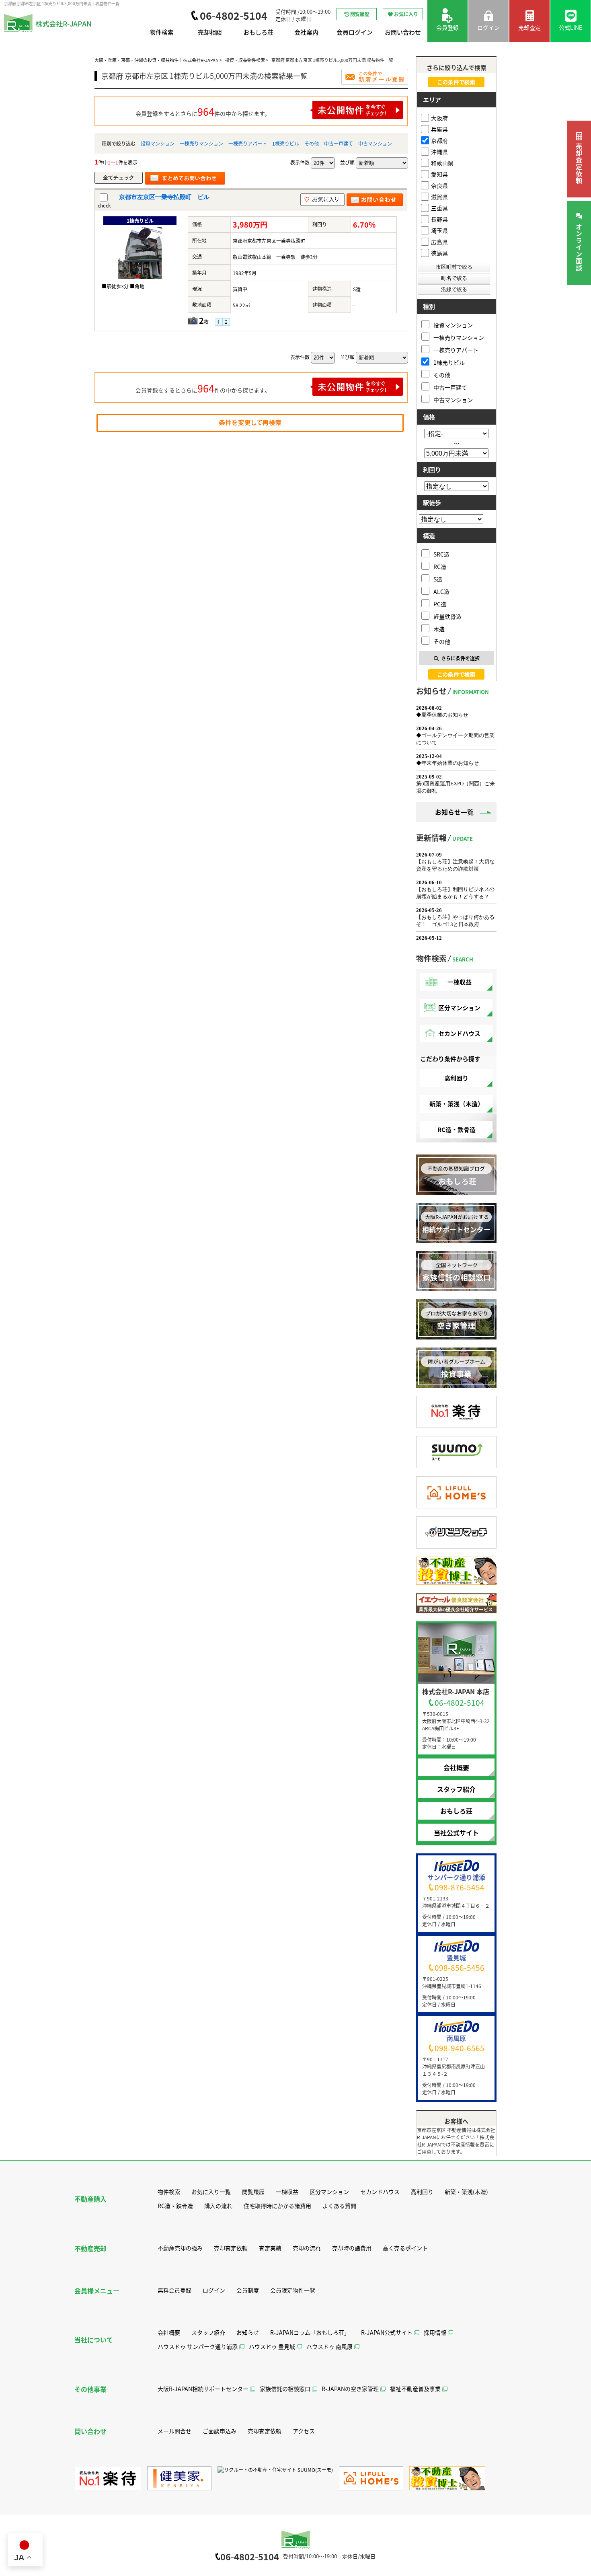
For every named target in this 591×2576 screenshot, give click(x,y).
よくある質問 (339, 2206)
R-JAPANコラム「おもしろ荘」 (310, 2332)
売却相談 (210, 32)
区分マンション (459, 1008)
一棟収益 (460, 982)
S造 (438, 579)
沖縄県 (439, 152)
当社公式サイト (456, 1832)
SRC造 (441, 554)
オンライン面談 (579, 248)
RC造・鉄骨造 (457, 1129)
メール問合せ (174, 2431)
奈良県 (439, 185)
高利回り (456, 1078)
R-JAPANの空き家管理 (350, 2389)
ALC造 (441, 591)
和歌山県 (442, 163)
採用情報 (435, 2332)
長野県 (439, 219)
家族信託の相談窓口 (285, 2389)
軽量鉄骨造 (447, 616)
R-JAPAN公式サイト (387, 2332)
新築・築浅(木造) (466, 2192)
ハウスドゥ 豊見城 (272, 2346)
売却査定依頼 (579, 164)
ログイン (214, 2290)
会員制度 (248, 2290)
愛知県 (439, 174)
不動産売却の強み (180, 2248)
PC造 (440, 604)
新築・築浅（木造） (457, 1104)
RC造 (440, 566)
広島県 (439, 242)
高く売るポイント (405, 2248)
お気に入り (406, 14)
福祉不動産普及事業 (415, 2389)
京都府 (439, 140)
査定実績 (270, 2248)
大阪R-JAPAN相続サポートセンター (203, 2389)
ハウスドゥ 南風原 (329, 2346)
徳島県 (439, 253)
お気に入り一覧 (211, 2192)
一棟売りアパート (248, 143)
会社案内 (306, 32)
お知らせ (248, 2332)
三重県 (439, 208)
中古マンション (375, 143)
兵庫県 (439, 129)
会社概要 (456, 1767)
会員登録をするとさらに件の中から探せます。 (203, 111)
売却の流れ (307, 2248)
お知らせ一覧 (454, 812)
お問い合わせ (403, 32)
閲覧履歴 (360, 14)
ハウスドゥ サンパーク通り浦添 (198, 2346)
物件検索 (162, 32)
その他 (312, 143)
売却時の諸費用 (352, 2248)
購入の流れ (218, 2206)
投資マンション (158, 143)
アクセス (304, 2431)
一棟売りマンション (201, 143)
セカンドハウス (459, 1033)
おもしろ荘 (258, 32)
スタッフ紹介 (456, 1789)
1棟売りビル (286, 143)
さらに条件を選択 (460, 658)
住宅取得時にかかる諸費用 (277, 2206)
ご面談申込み (220, 2431)
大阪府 (439, 118)
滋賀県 (439, 197)
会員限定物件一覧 (293, 2290)
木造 (439, 629)
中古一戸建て (339, 143)
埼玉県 (439, 230)
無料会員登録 (174, 2290)
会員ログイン (355, 32)
